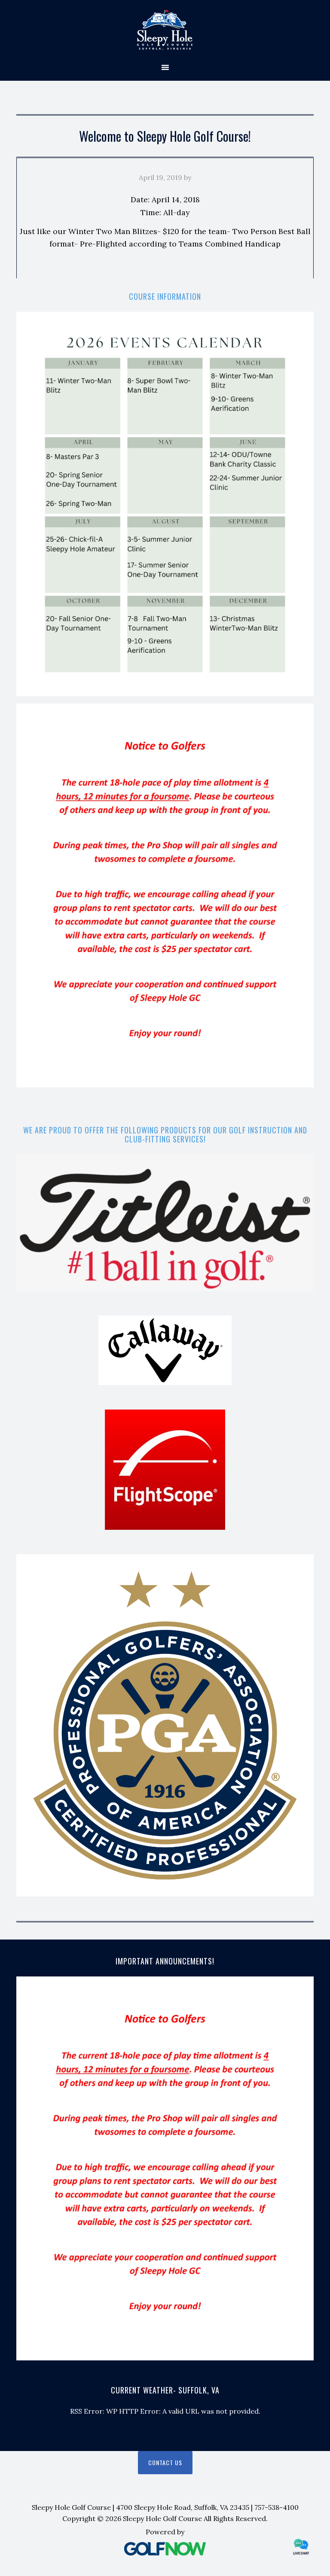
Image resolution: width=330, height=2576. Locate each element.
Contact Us (165, 2462)
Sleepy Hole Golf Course (165, 30)
